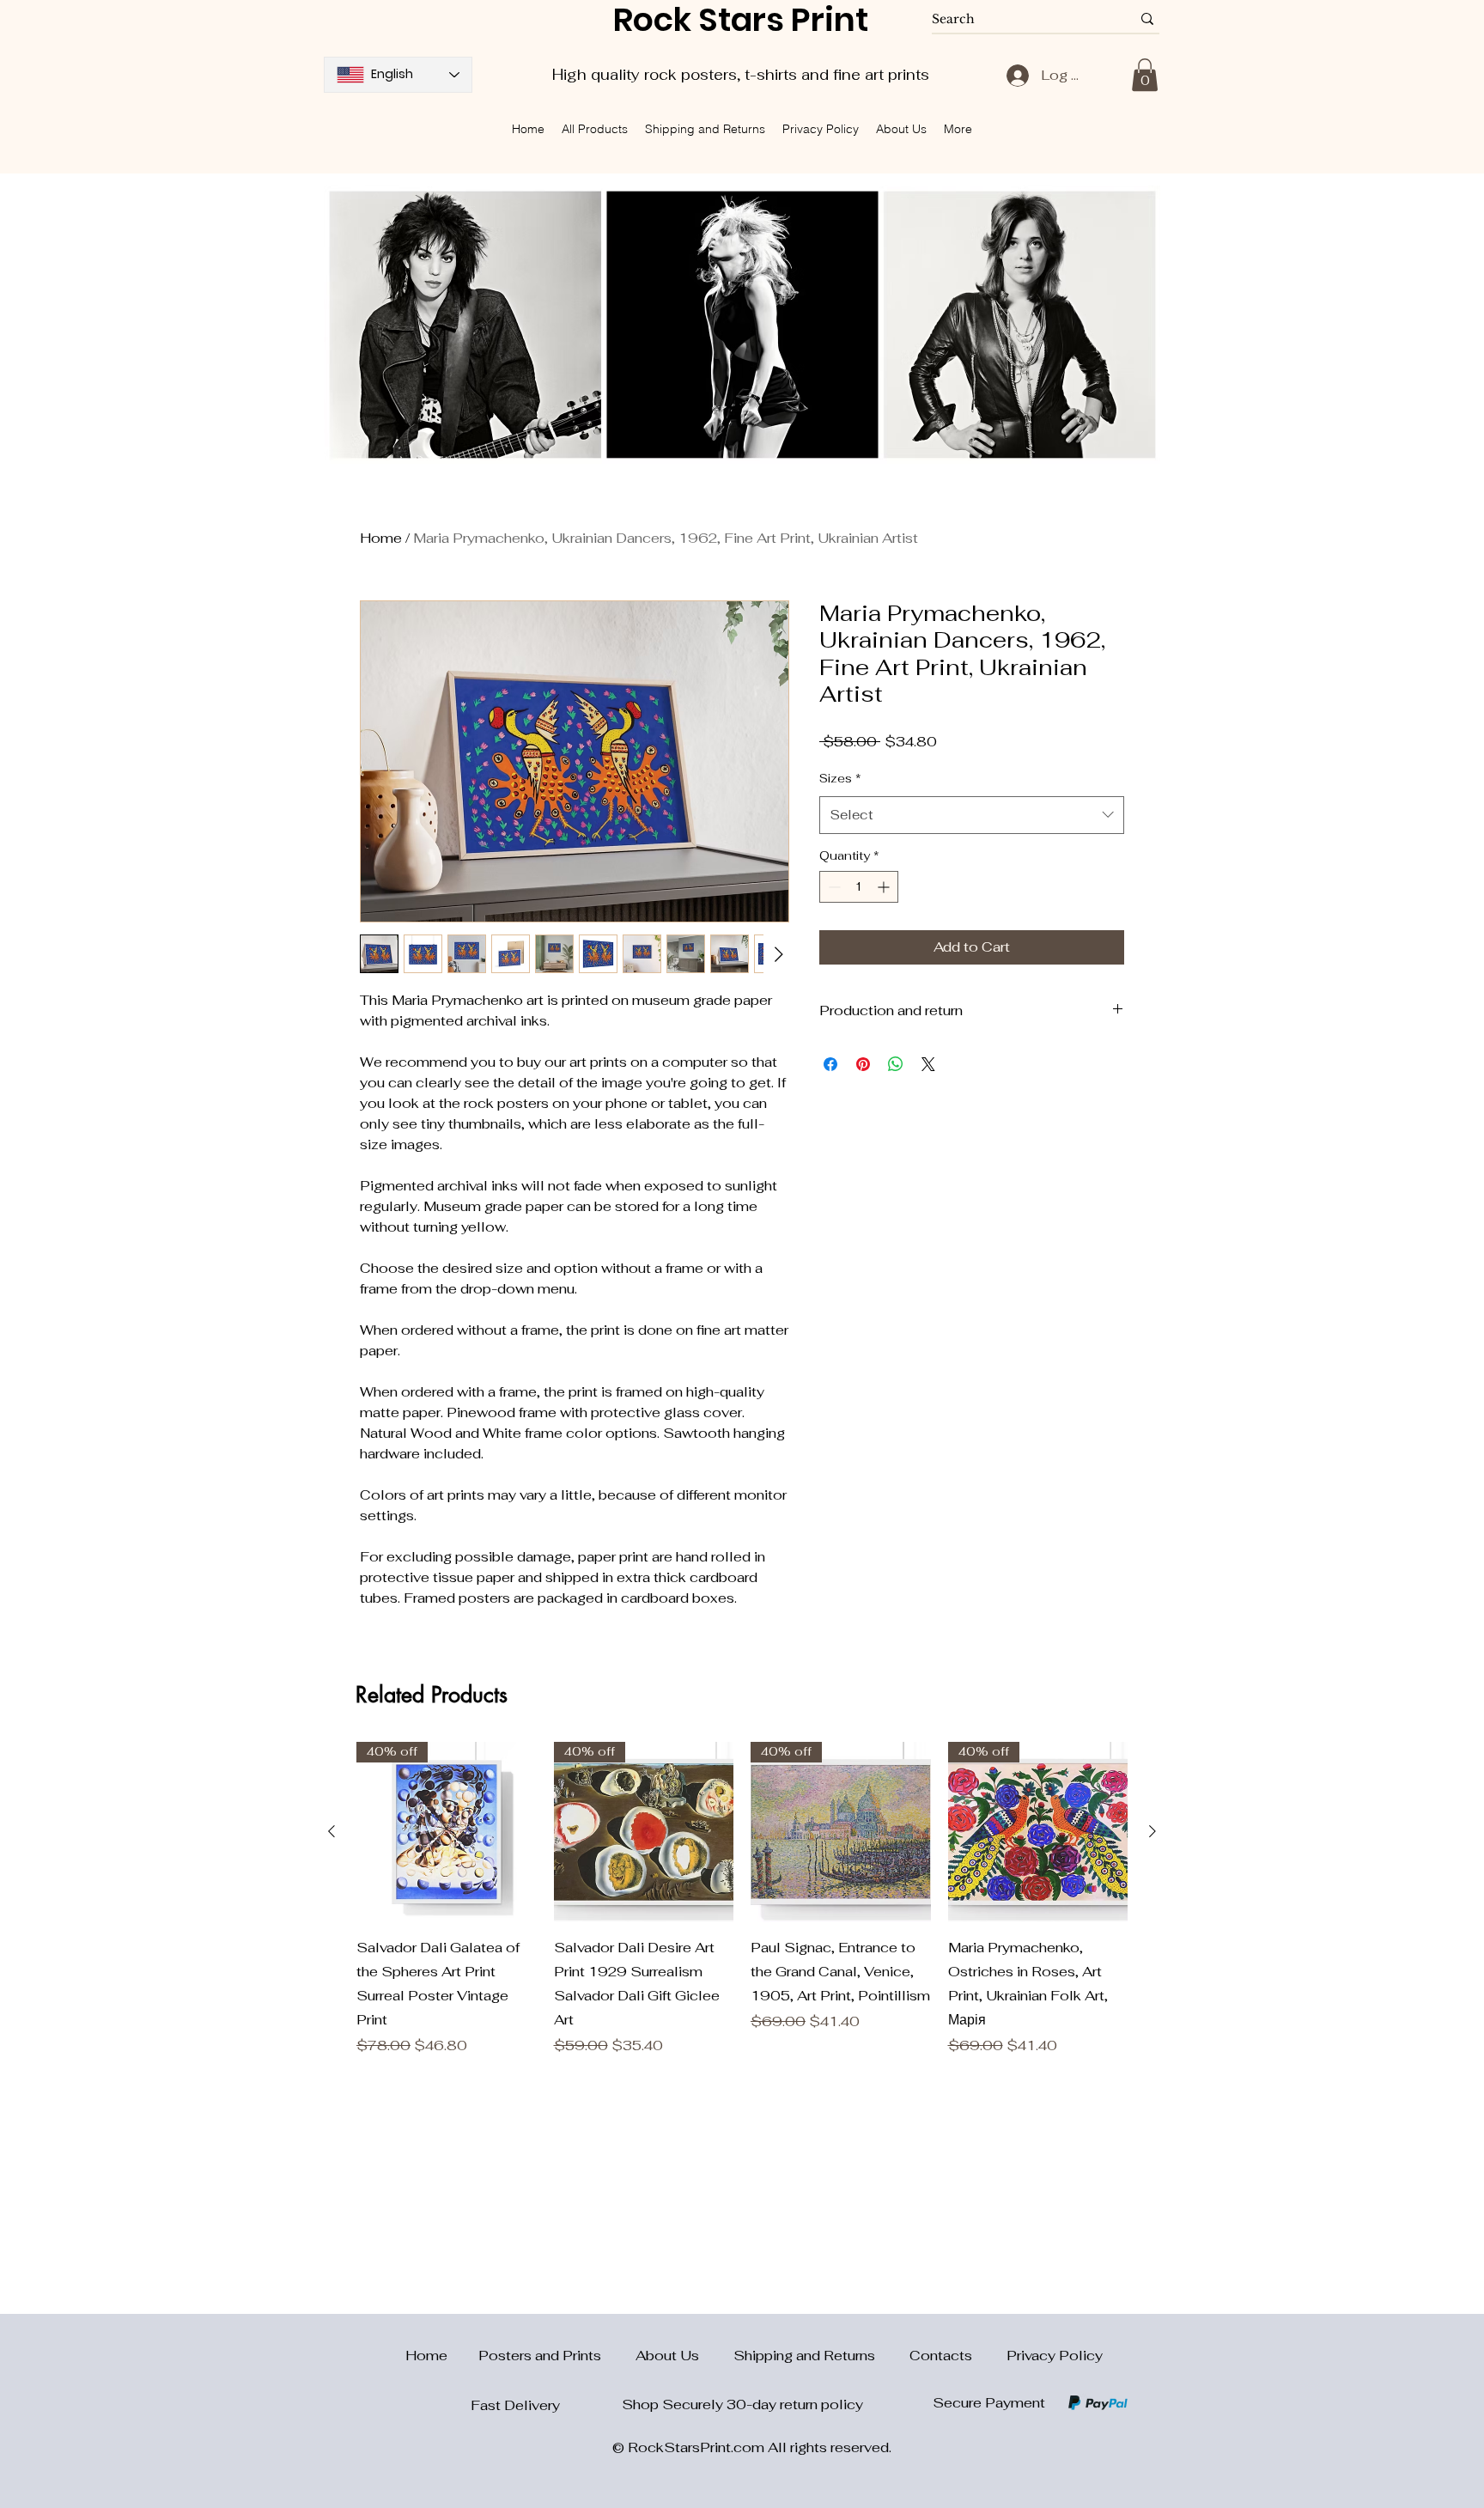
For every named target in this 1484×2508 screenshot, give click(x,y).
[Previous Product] (331, 1831)
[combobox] (972, 815)
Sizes (840, 778)
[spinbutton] (859, 887)
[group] (742, 1899)
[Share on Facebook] (830, 1064)
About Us (684, 2356)
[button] (1145, 75)
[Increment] (885, 887)
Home (381, 538)
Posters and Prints (557, 2356)
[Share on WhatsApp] (896, 1064)
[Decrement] (833, 887)
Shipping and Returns (821, 2356)
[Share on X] (928, 1064)
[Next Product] (1153, 1831)
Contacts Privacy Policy (1006, 2356)
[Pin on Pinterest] (863, 1064)
